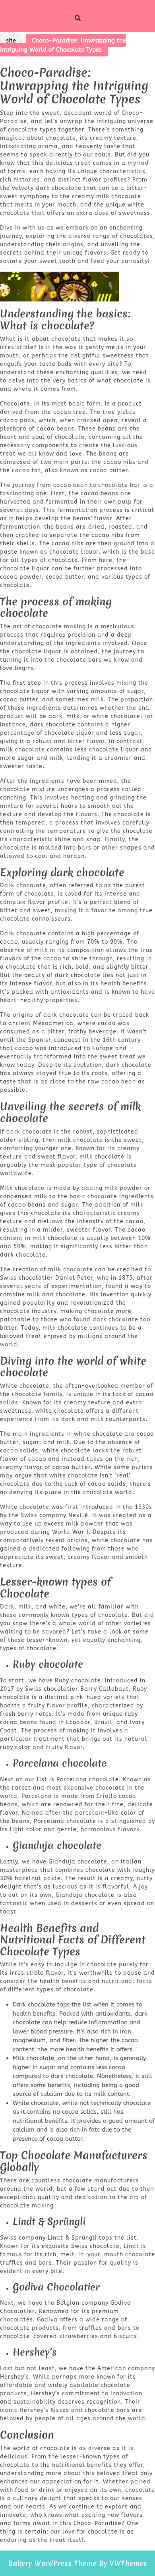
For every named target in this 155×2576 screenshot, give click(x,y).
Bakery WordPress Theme (52, 2563)
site (11, 41)
